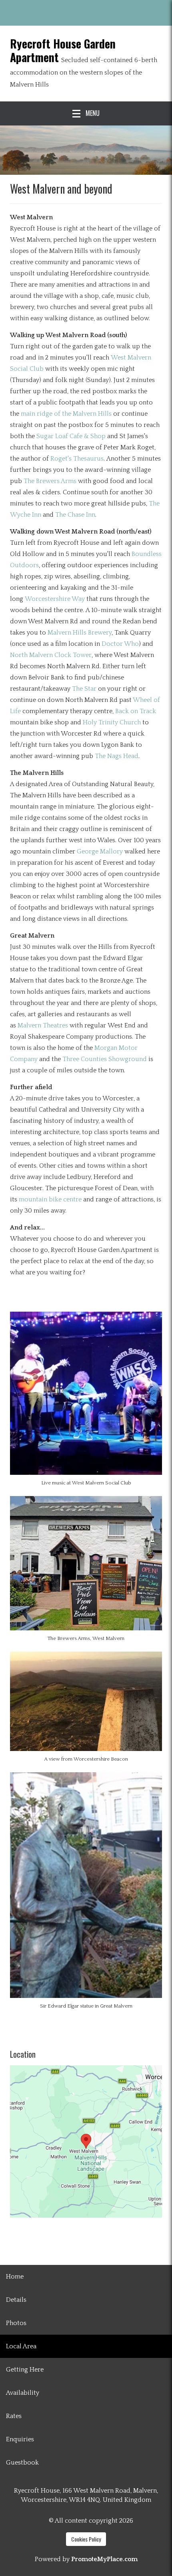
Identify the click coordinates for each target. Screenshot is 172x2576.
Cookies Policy (86, 2539)
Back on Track (136, 711)
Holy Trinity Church (112, 722)
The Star (84, 689)
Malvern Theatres (43, 1025)
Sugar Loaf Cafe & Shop (71, 436)
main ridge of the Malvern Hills (66, 414)
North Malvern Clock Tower (51, 655)
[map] (86, 2141)
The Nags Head (117, 756)
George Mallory (100, 851)
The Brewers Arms (50, 481)
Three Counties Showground (105, 1059)
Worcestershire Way (55, 599)
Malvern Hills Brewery (80, 633)
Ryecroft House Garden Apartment (63, 50)
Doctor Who (120, 644)
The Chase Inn (75, 515)
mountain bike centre (50, 1199)
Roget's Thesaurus (77, 459)
